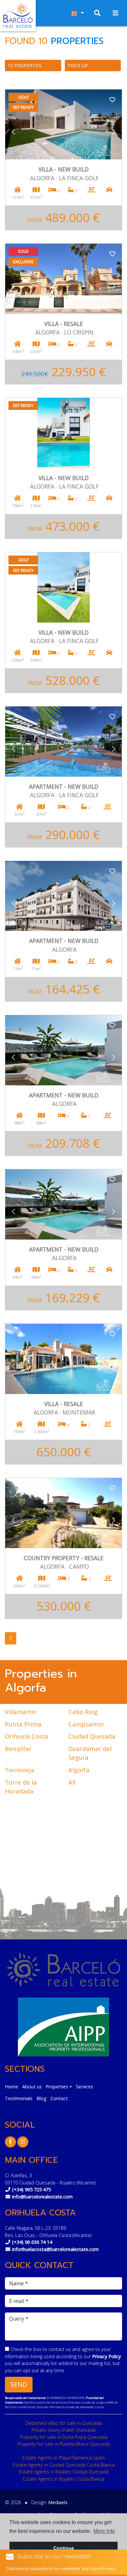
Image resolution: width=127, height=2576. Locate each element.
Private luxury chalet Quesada (63, 2430)
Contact (59, 2098)
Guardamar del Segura (90, 1753)
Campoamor (86, 1724)
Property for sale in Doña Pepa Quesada (63, 2437)
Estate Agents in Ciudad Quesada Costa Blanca (64, 2465)
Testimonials (19, 2098)
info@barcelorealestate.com (42, 2197)
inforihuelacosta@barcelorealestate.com (55, 2249)
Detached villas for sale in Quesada (64, 2423)
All (72, 1782)
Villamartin (21, 1712)
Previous (13, 132)
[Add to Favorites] (112, 99)
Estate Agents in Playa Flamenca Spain (64, 2458)
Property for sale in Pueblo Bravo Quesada (64, 2444)
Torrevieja (20, 1770)
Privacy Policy (106, 2356)
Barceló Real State (18, 16)
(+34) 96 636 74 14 (32, 2242)
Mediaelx (58, 2502)
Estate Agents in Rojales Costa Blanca (63, 2479)
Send (19, 2384)
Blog (42, 2098)
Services (85, 2087)
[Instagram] (23, 2142)
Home (12, 2087)
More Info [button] (104, 2531)
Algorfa (79, 1770)
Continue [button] (64, 2548)
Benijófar (18, 1749)
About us (32, 2087)
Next (114, 132)
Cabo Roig (83, 1712)
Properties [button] (57, 2087)
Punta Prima (23, 1724)
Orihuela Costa (27, 1736)
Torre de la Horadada (21, 1787)
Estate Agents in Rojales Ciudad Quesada (64, 2472)
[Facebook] (10, 2142)
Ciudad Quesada (92, 1736)
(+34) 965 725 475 (31, 2189)
